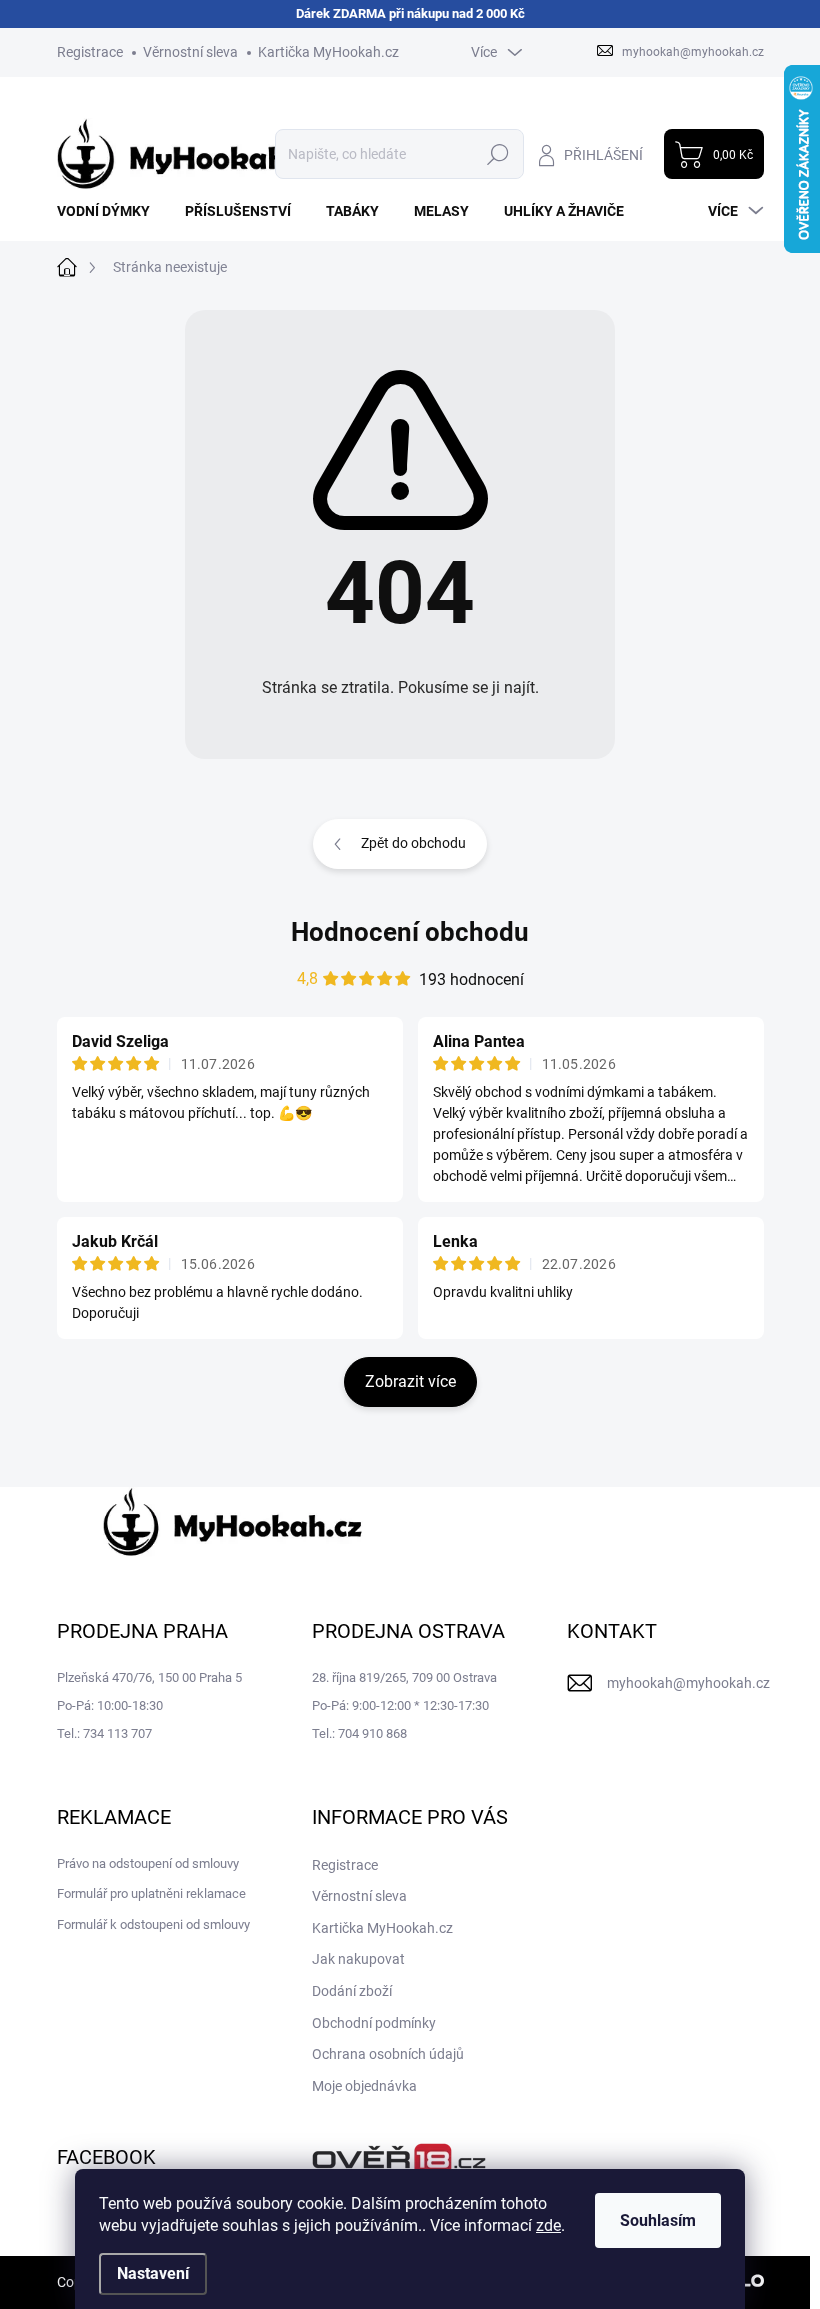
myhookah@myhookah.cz (688, 1683)
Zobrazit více (410, 1381)
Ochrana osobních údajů (388, 2054)
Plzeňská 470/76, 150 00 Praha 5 (149, 1677)
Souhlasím (658, 2220)
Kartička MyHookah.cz (328, 52)
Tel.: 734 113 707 (104, 1733)
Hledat (497, 154)
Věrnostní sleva (190, 52)
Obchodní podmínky (374, 2023)
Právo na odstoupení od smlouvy (148, 1863)
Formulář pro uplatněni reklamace (151, 1893)
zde (548, 2225)
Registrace (90, 52)
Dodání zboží (352, 1991)
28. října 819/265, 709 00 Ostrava (404, 1677)
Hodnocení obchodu (410, 932)
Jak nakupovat (358, 1959)
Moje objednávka (364, 2086)
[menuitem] (111, 211)
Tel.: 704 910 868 (359, 1733)
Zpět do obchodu (413, 843)
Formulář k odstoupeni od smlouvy (153, 1924)
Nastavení (153, 2273)
